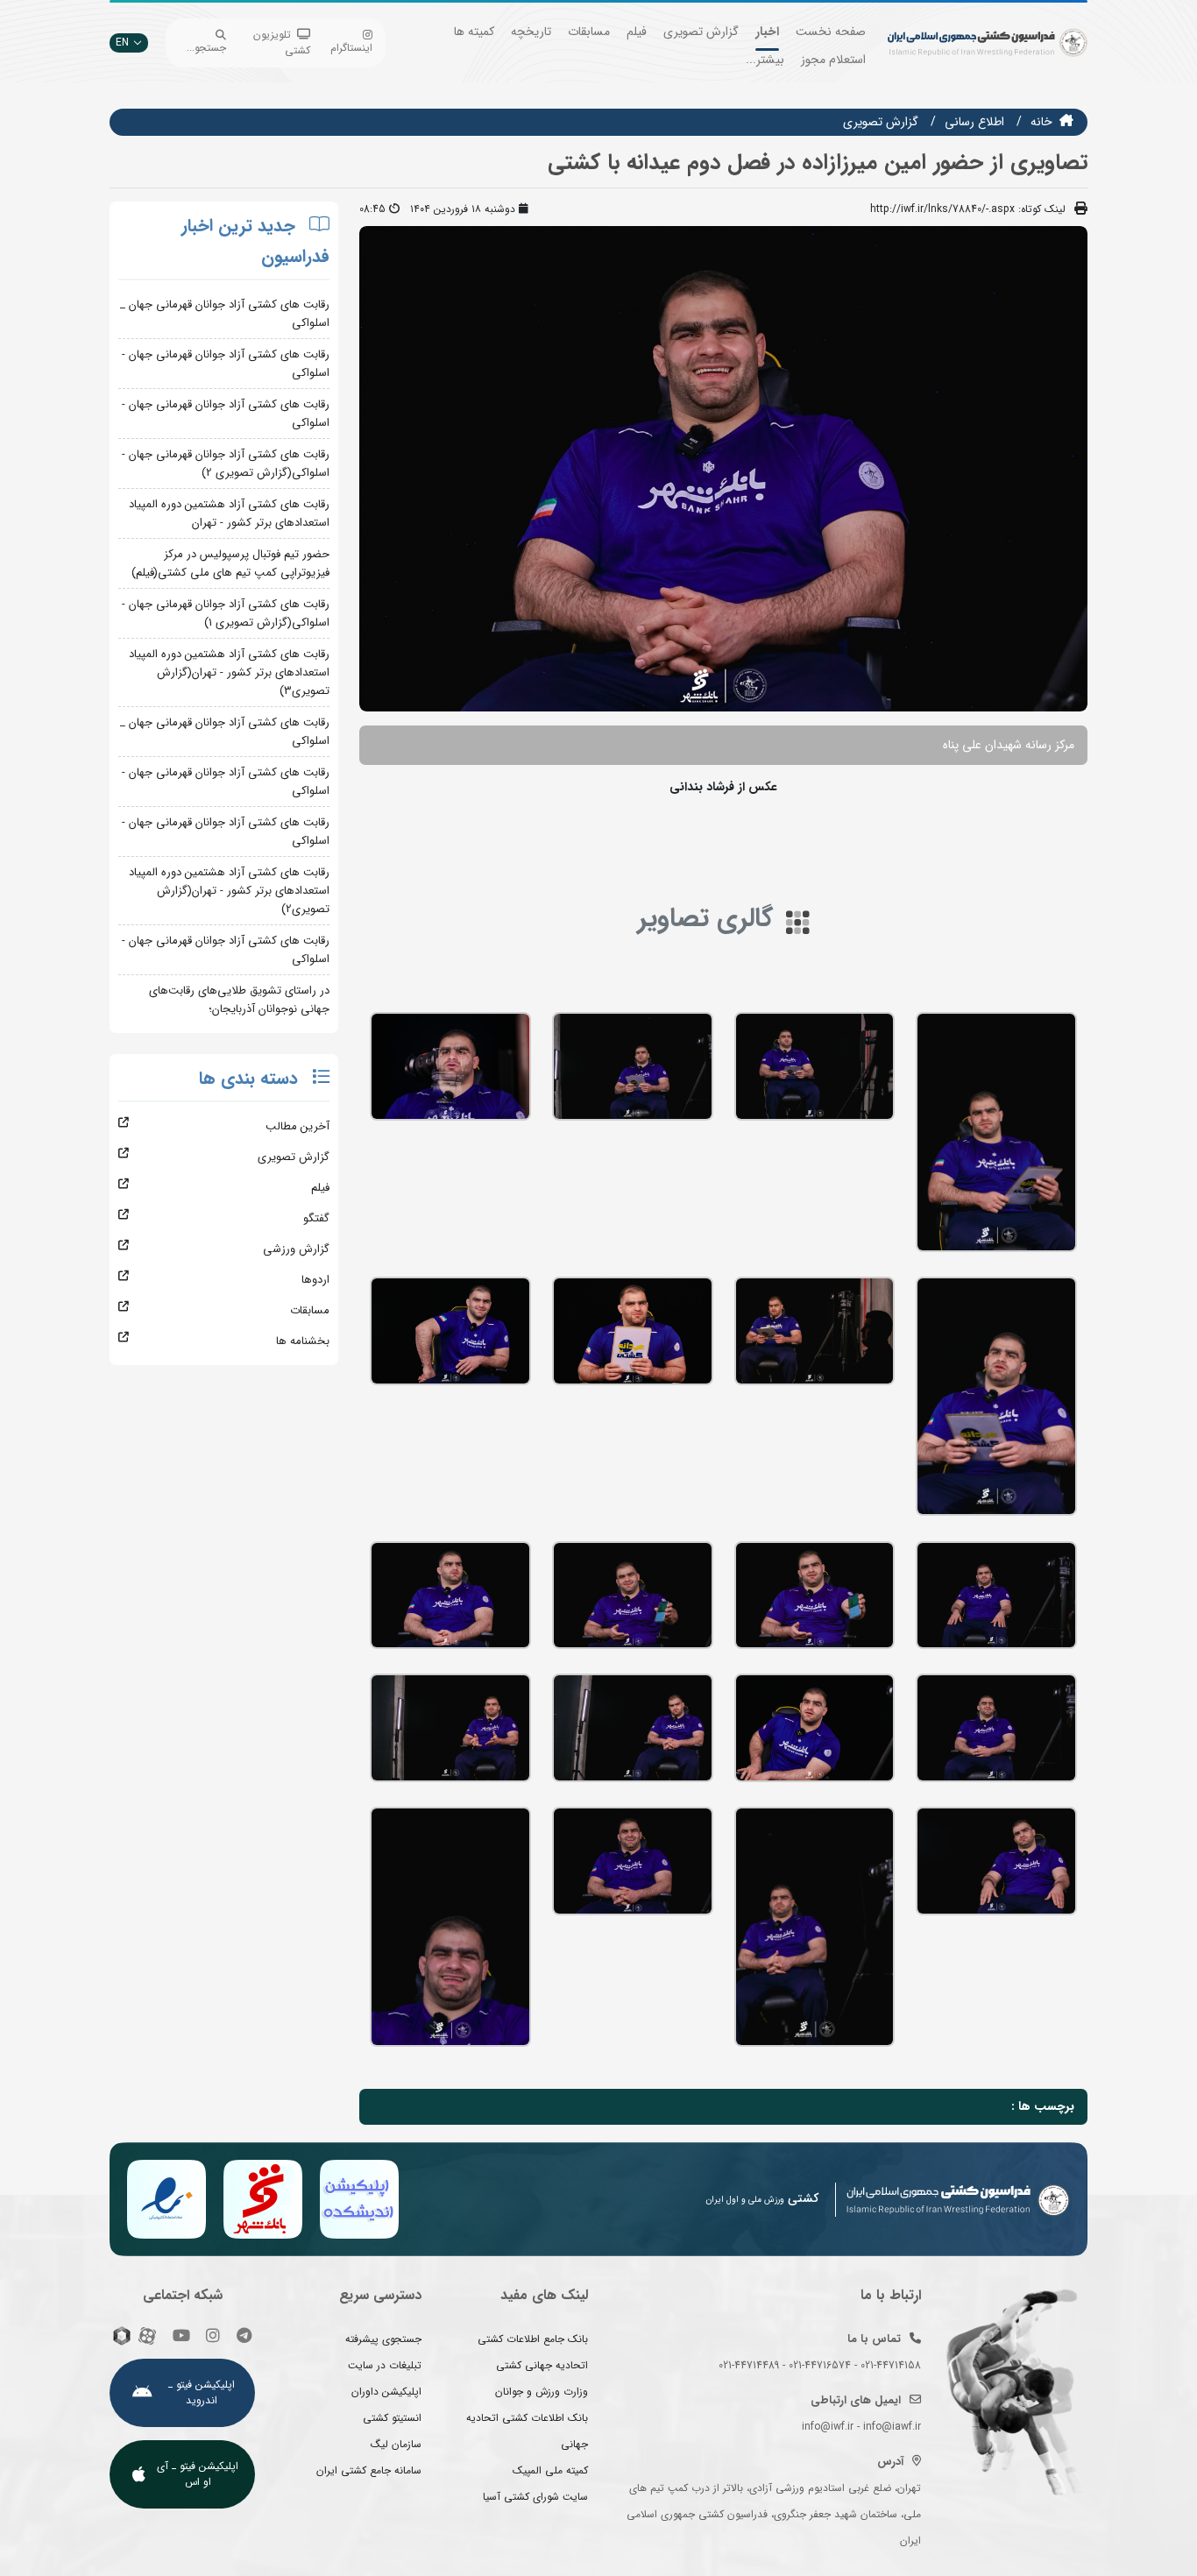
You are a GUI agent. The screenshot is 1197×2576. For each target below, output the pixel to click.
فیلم (637, 32)
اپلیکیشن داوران (386, 2392)
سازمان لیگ (396, 2444)
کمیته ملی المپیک (550, 2470)
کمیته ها (474, 32)
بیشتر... (765, 60)
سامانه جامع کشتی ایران (369, 2470)
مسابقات (589, 32)
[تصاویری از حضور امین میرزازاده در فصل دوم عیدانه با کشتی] (996, 1132)
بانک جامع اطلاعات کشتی (533, 2339)
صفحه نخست (831, 32)
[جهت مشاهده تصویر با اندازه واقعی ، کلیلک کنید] (723, 468)
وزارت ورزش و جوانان (542, 2392)
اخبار (767, 32)
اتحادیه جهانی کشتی (542, 2365)
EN (122, 42)
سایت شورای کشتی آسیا (535, 2497)
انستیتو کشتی (392, 2418)
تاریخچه (531, 32)
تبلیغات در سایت (385, 2365)
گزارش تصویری (701, 32)
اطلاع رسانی (974, 122)
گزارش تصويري (881, 122)
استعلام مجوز (833, 60)
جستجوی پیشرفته (383, 2339)
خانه (1041, 122)
